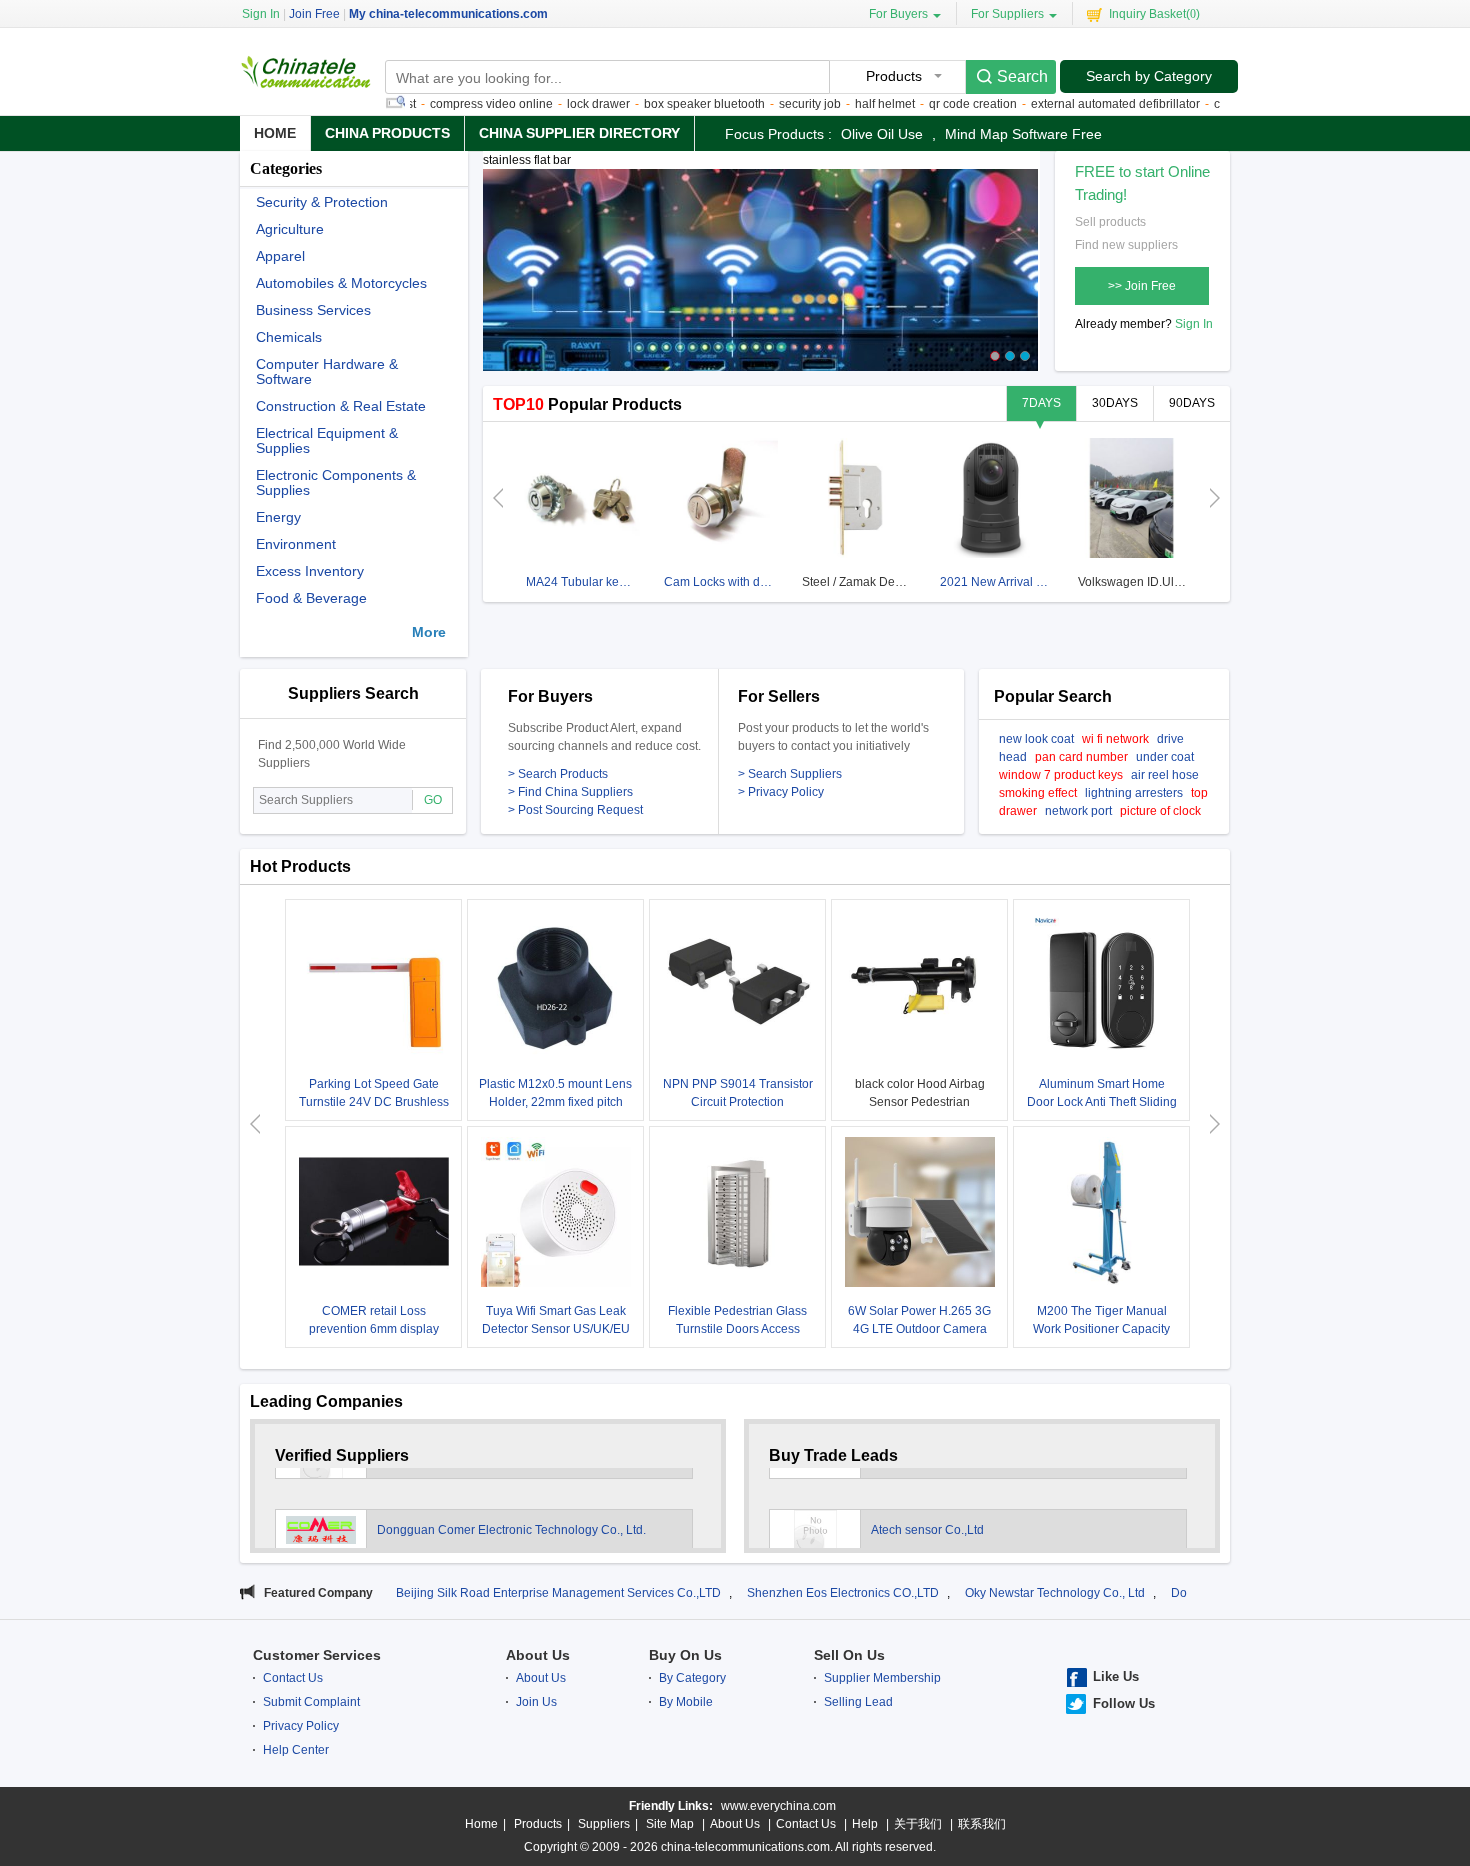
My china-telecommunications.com (448, 14)
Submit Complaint (311, 1702)
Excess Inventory (310, 571)
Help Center (296, 1750)
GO (433, 800)
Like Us (1116, 1676)
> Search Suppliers (790, 774)
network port (1078, 811)
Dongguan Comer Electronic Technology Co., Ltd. (511, 1509)
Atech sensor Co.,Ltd (927, 1509)
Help (865, 1824)
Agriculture (290, 229)
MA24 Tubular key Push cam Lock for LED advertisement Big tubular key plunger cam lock (582, 582)
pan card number (1081, 757)
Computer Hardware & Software (327, 372)
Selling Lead (858, 1702)
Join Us (536, 1702)
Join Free (314, 14)
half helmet (839, 104)
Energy (278, 517)
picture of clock (1160, 811)
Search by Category (1149, 76)
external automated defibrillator (1069, 104)
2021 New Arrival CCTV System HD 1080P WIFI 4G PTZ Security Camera (996, 582)
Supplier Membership (882, 1678)
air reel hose (1165, 775)
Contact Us (293, 1678)
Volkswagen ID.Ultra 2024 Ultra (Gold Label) (1134, 582)
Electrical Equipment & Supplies (327, 441)
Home (275, 133)
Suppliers (604, 1824)
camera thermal (1210, 104)
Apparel (280, 256)
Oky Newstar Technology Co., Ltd (961, 1593)
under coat (1165, 757)
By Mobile (686, 1702)
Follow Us (1124, 1703)
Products (538, 1824)
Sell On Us (849, 1655)
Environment (296, 544)
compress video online (445, 104)
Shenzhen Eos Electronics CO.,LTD (749, 1593)
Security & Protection (322, 202)
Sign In (1194, 324)
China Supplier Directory (579, 133)
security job (764, 104)
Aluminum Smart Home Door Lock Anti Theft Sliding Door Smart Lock (1102, 1102)
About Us (538, 1655)
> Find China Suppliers (570, 792)
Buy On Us (685, 1655)
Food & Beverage (311, 598)
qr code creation (927, 104)
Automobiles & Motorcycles (341, 283)
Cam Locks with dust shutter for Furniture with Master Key (720, 582)
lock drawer (552, 104)
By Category (692, 1678)
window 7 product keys (1061, 775)
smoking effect (1038, 793)
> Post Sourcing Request (575, 810)
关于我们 (918, 1824)
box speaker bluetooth (658, 104)
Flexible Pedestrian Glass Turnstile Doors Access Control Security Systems (737, 1329)
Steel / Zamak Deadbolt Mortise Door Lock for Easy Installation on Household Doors (858, 582)
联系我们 (982, 1824)
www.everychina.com (778, 1806)
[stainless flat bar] (760, 279)
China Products (387, 133)
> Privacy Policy (781, 792)
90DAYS (1192, 403)
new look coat (1036, 739)
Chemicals (289, 337)
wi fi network (1115, 739)
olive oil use (882, 134)
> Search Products (558, 774)
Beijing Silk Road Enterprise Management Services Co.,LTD (464, 1593)
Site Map (670, 1824)
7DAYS (1041, 403)
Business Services (313, 310)
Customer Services (317, 1655)
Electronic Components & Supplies (336, 483)
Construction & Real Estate (341, 406)
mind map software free (1023, 134)
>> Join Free (1142, 286)
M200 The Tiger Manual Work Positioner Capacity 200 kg (1101, 1329)
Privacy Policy (301, 1726)
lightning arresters (1134, 793)
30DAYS (1115, 403)
